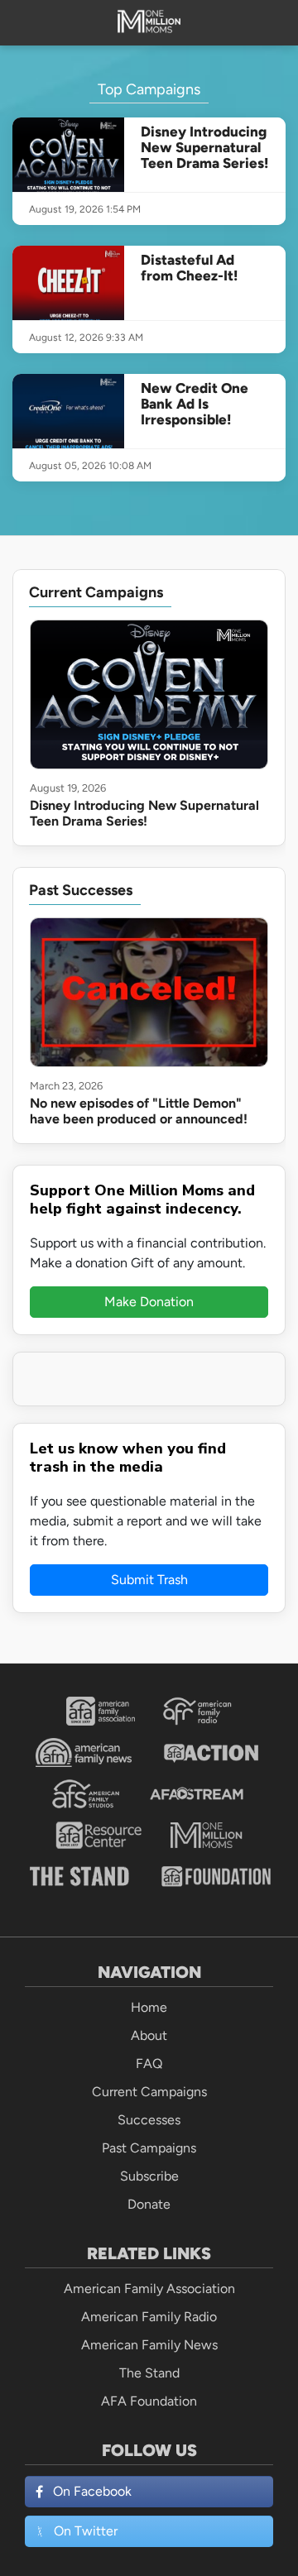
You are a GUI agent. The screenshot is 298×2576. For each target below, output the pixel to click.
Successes (149, 2120)
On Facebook (92, 2491)
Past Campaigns (149, 2148)
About (149, 2035)
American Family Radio (149, 2317)
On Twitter (86, 2531)
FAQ (149, 2064)
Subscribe (149, 2176)
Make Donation (149, 1302)
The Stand (149, 2373)
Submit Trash (149, 1580)
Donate (149, 2204)
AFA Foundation (149, 2401)
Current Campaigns (149, 2092)
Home (149, 2007)
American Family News (149, 2345)
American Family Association (149, 2289)
